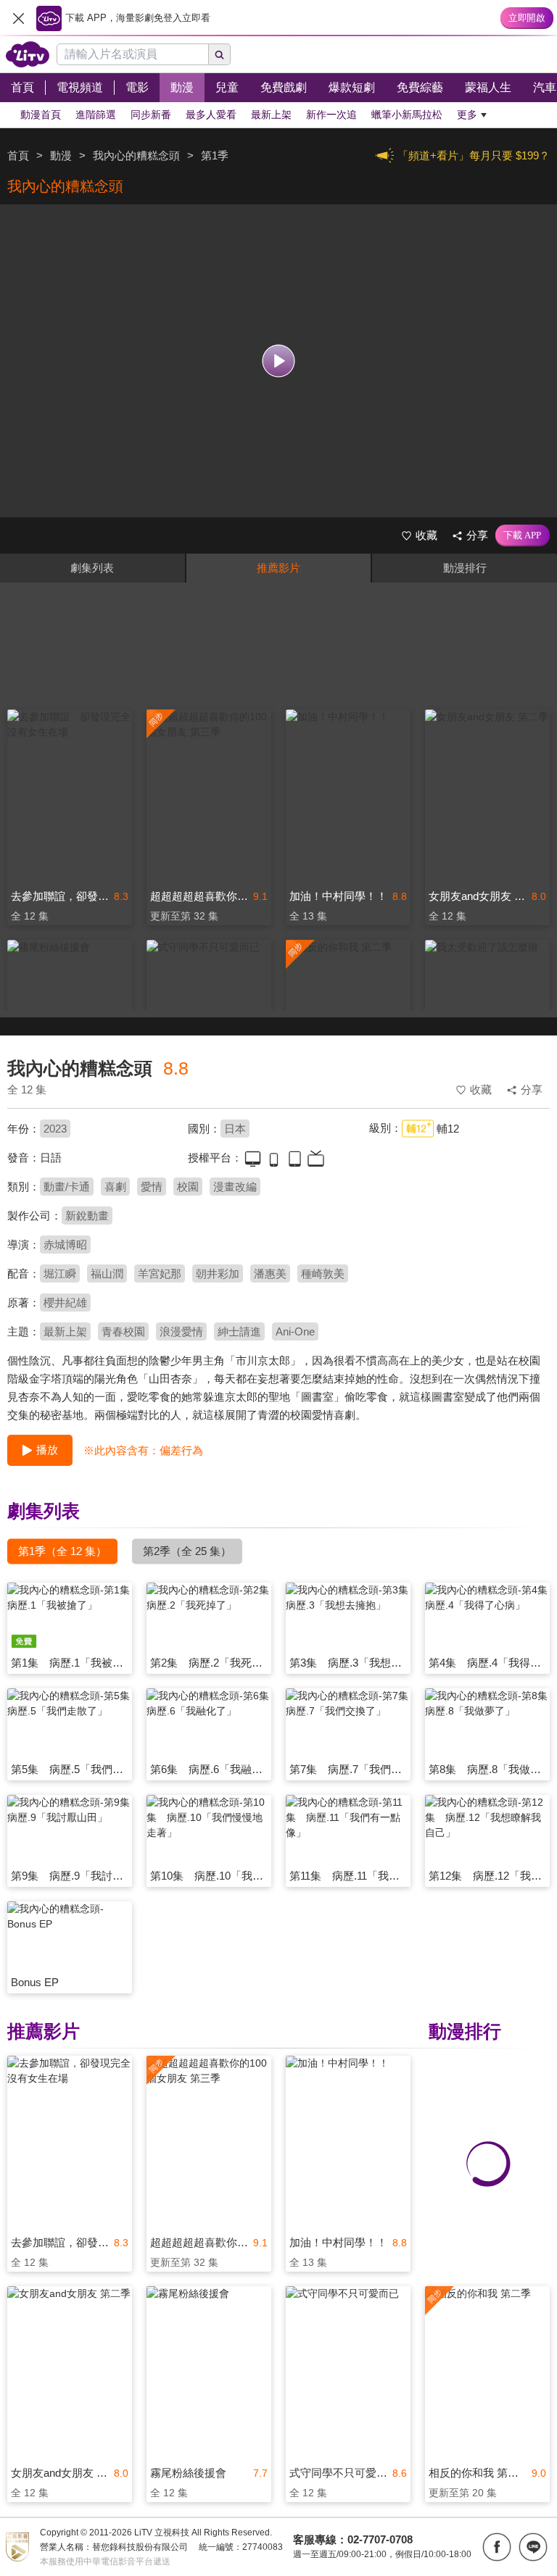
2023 (55, 1129)
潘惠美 (270, 1274)
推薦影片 (278, 568)
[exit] (18, 18)
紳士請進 (239, 1331)
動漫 (61, 155)
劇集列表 (92, 568)
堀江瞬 (60, 1274)
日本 (235, 1129)
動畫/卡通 (67, 1187)
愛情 (152, 1187)
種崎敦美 (323, 1274)
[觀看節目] (279, 361)
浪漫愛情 (181, 1331)
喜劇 (115, 1187)
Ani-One (295, 1331)
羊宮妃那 (160, 1274)
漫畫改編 (235, 1187)
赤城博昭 (65, 1245)
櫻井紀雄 (65, 1302)
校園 (188, 1187)
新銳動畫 (87, 1216)
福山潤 (107, 1274)
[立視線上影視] (28, 54)
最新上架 (65, 1331)
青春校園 (123, 1331)
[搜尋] (220, 54)
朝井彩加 (218, 1274)
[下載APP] (523, 535)
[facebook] (497, 2547)
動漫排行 (465, 568)
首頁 (18, 155)
